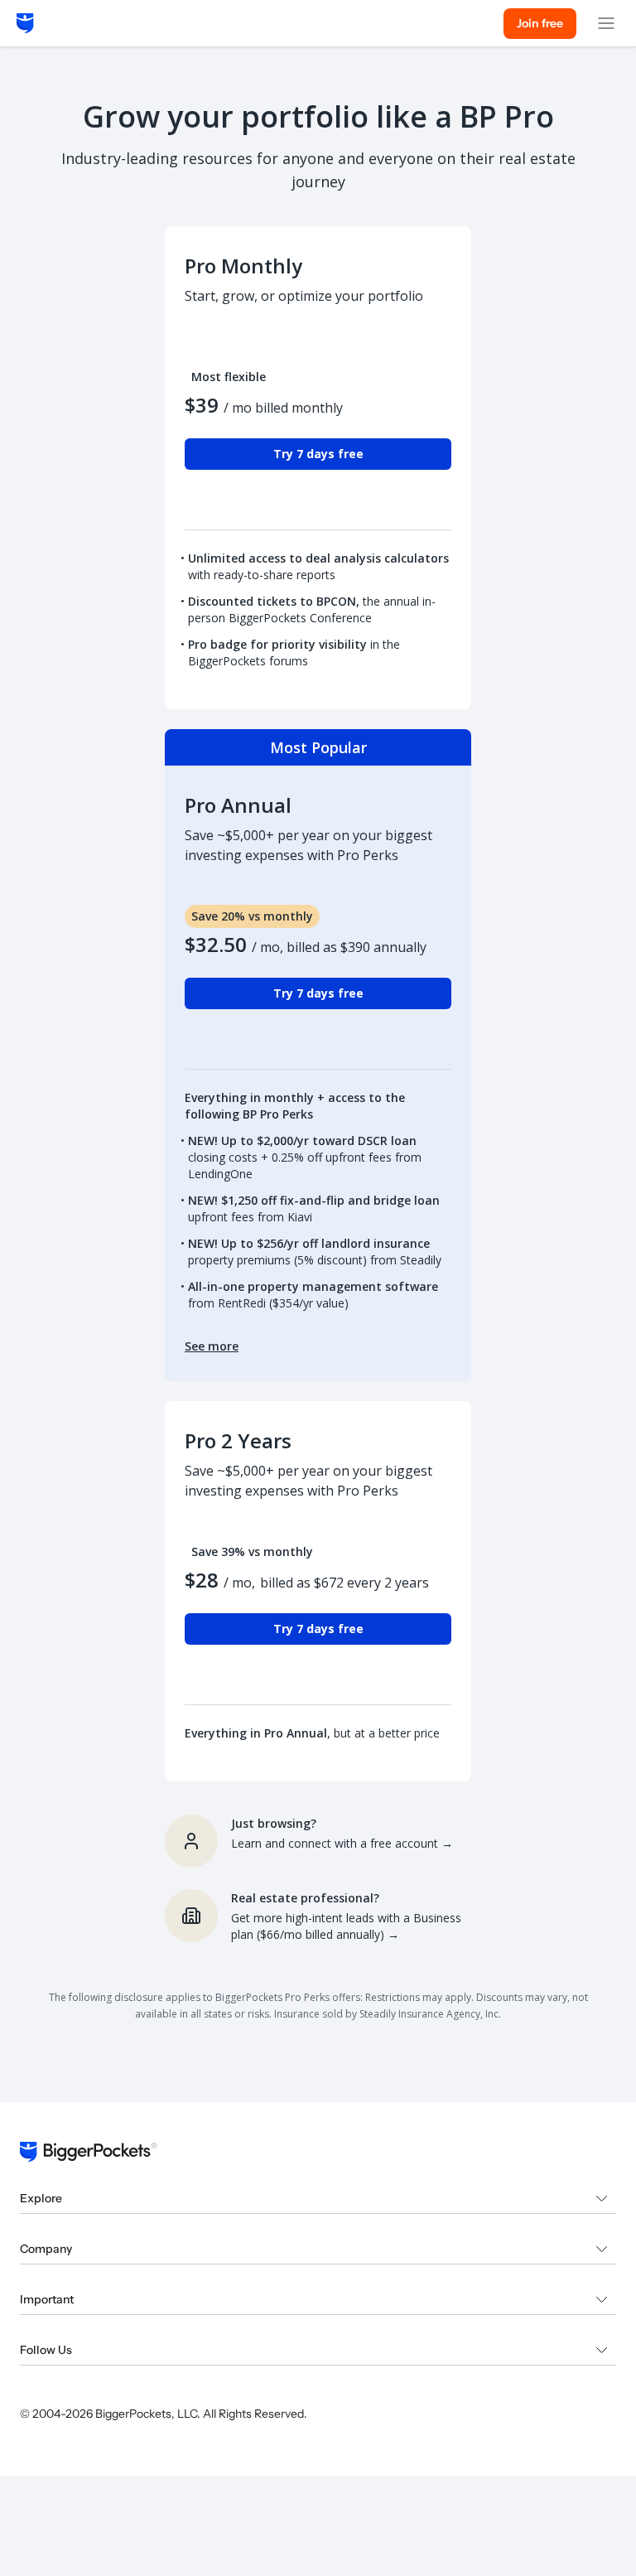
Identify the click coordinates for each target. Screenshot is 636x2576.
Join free (540, 23)
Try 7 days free (318, 454)
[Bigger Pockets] (25, 23)
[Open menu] (606, 23)
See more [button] (212, 1346)
